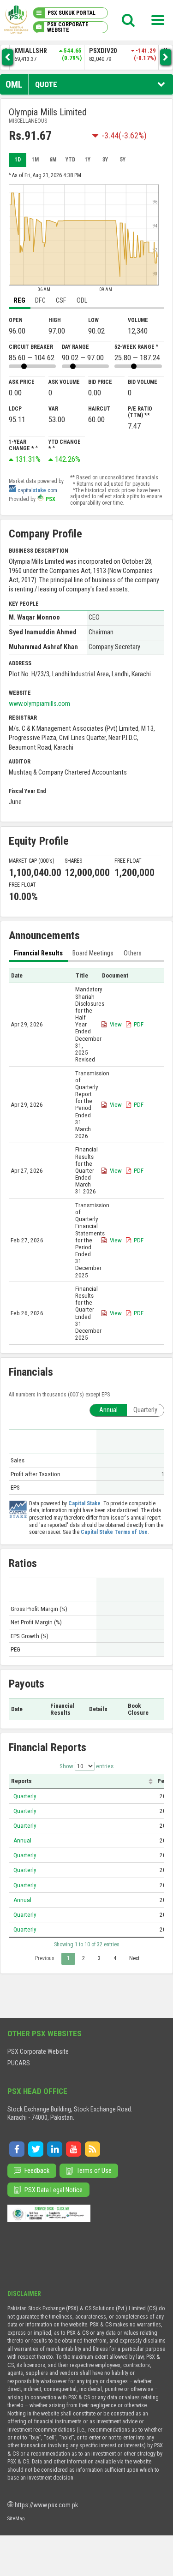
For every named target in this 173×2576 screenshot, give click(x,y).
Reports (21, 1781)
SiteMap (16, 2518)
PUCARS (19, 2063)
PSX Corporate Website (38, 2051)
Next (134, 1958)
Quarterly (25, 1796)
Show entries (86, 1766)
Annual (22, 1840)
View (116, 1024)
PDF (139, 1024)
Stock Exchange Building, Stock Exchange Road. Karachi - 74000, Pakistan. (70, 2113)
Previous (45, 1958)
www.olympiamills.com (39, 704)
